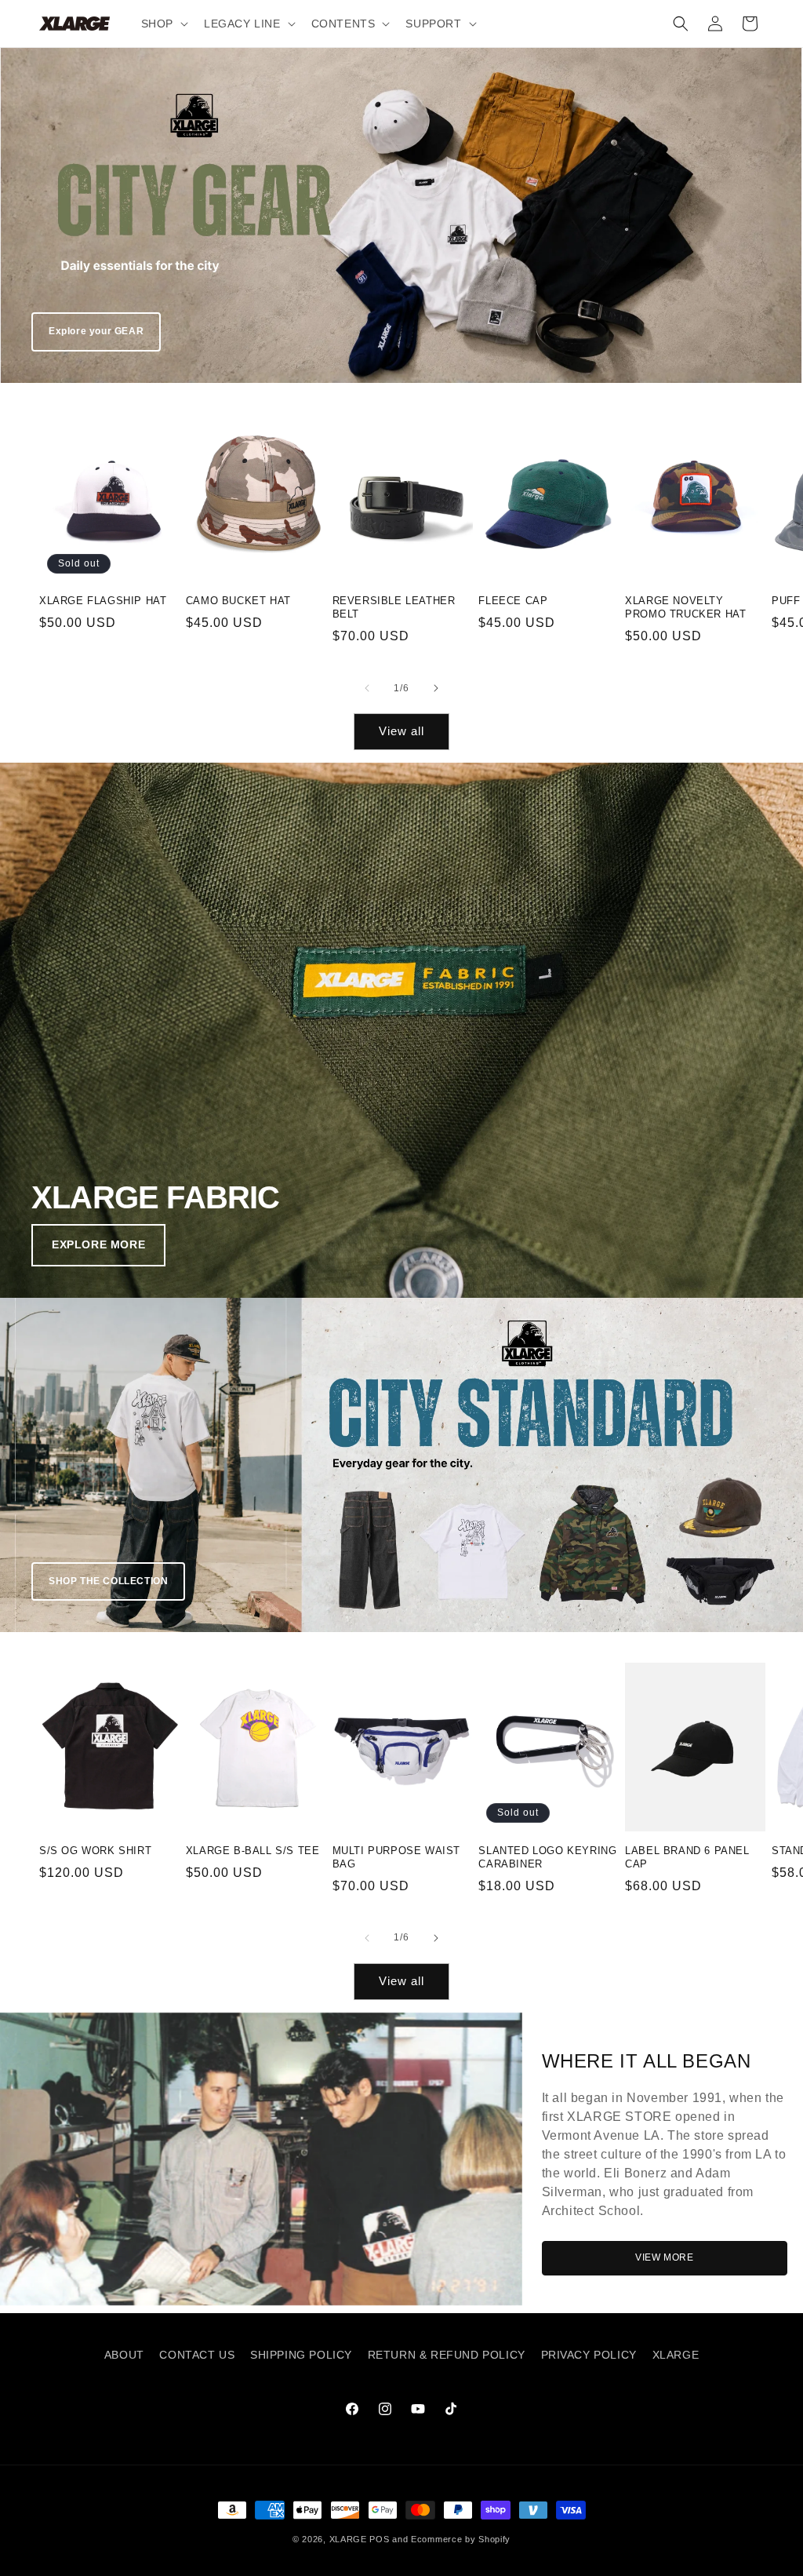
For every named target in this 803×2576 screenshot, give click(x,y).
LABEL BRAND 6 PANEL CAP (687, 1857)
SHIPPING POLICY (301, 2355)
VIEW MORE (664, 2257)
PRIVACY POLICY (589, 2355)
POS (379, 2539)
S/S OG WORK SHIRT (95, 1851)
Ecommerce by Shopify (461, 2539)
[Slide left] (367, 688)
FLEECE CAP (513, 601)
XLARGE (676, 2355)
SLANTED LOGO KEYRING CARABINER (547, 1857)
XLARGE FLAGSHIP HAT (103, 601)
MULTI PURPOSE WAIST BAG (396, 1857)
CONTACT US (197, 2355)
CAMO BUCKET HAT (238, 601)
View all (401, 731)
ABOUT (124, 2355)
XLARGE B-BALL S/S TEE (253, 1851)
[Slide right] (436, 688)
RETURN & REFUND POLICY (447, 2355)
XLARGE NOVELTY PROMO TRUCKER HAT (685, 607)
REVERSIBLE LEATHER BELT (394, 607)
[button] (163, 24)
